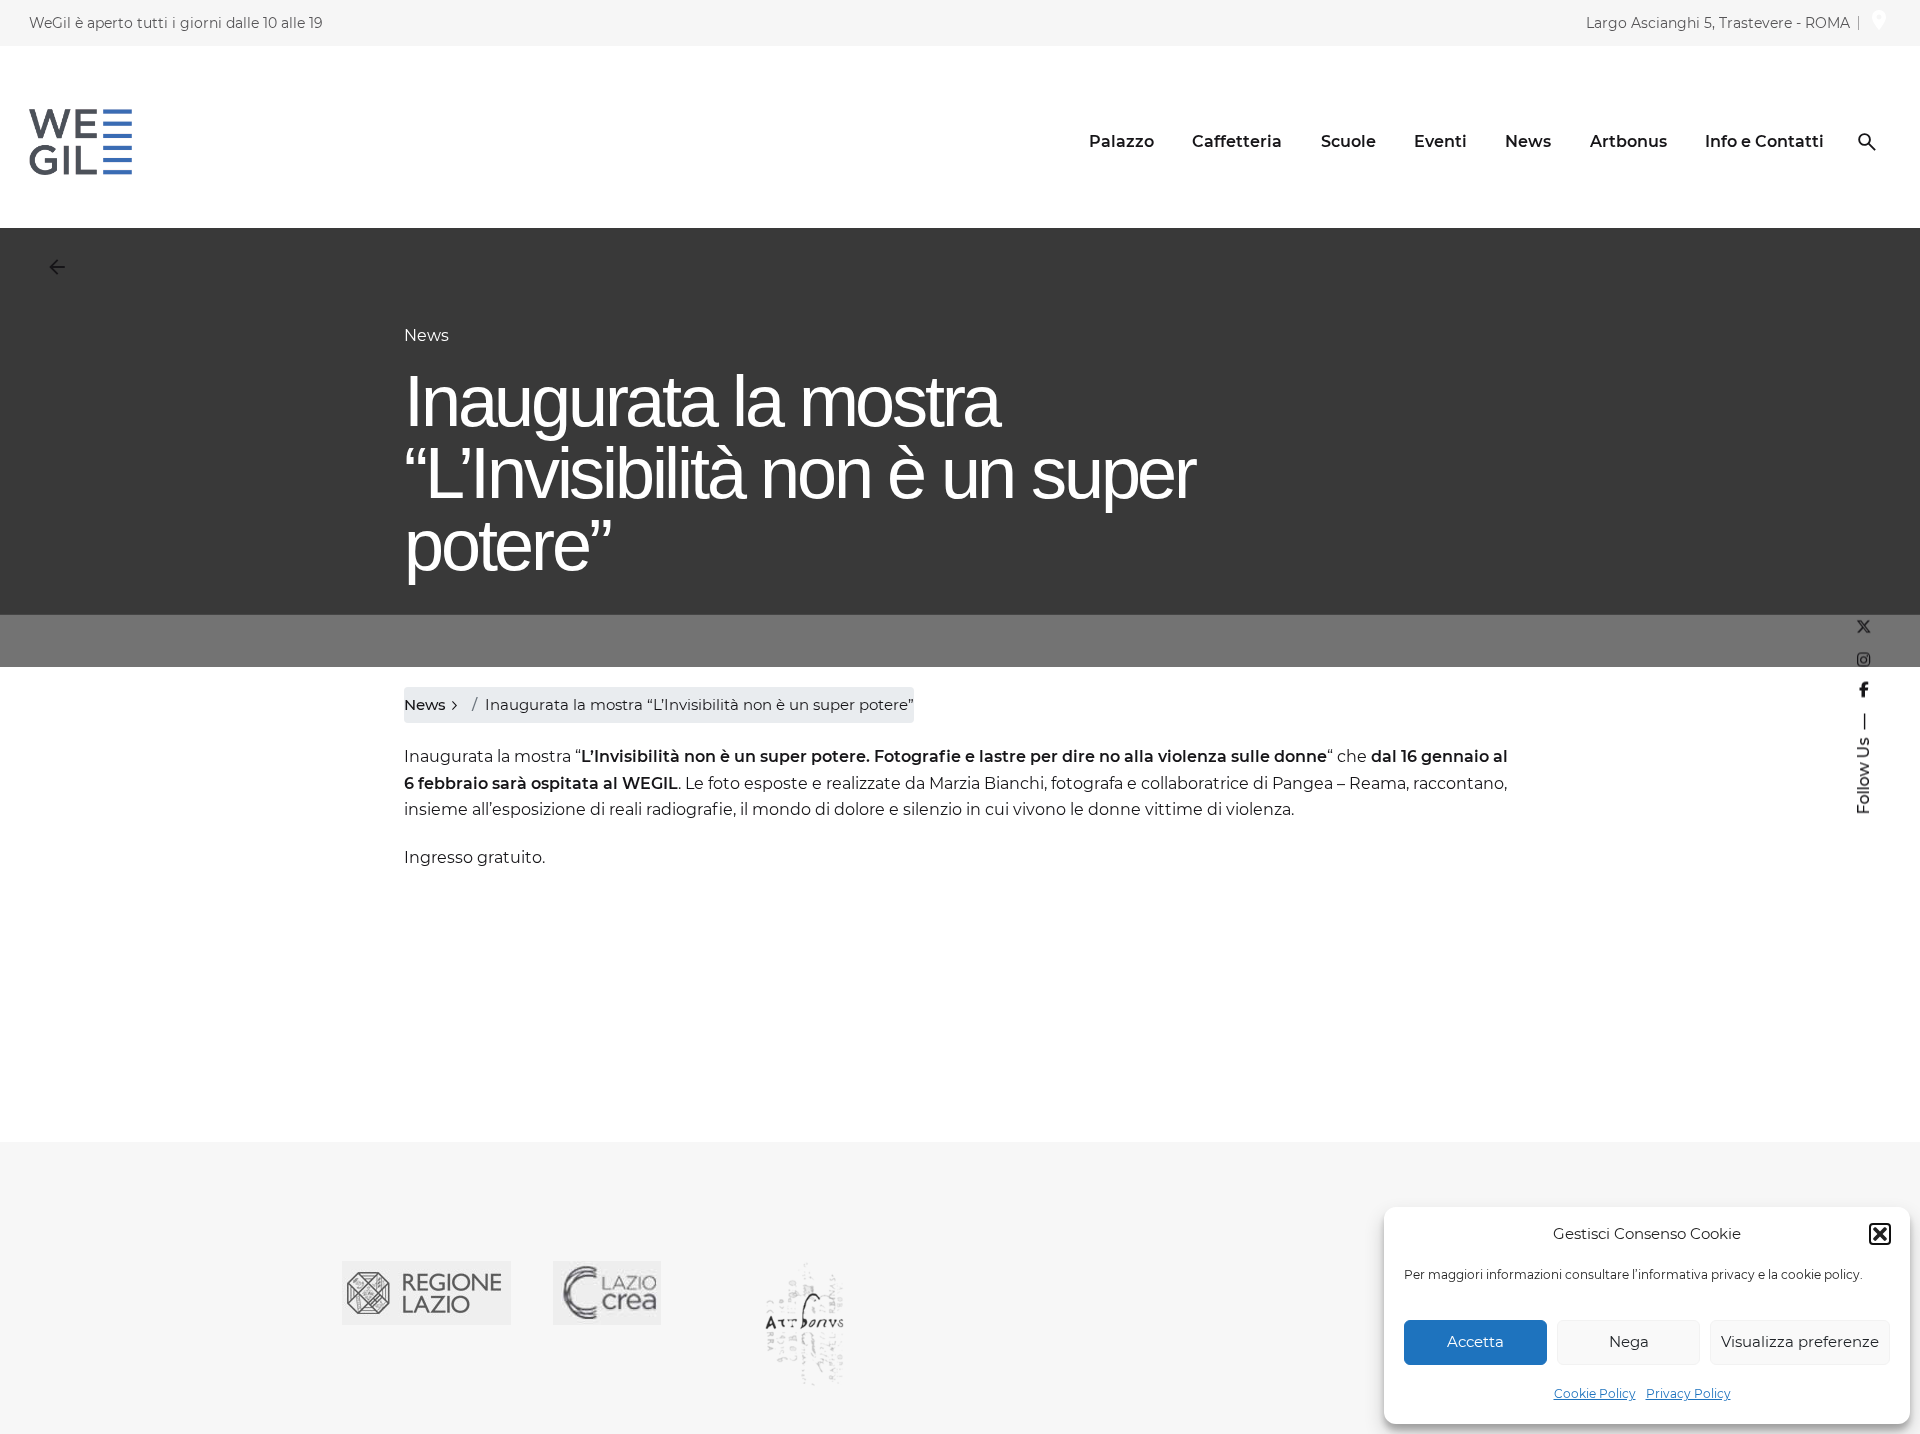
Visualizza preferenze (1800, 1341)
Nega (1629, 1341)
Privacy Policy (1688, 1393)
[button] (1880, 1234)
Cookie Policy (1595, 1393)
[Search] (1867, 142)
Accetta (1475, 1341)
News (426, 335)
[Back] (57, 267)
